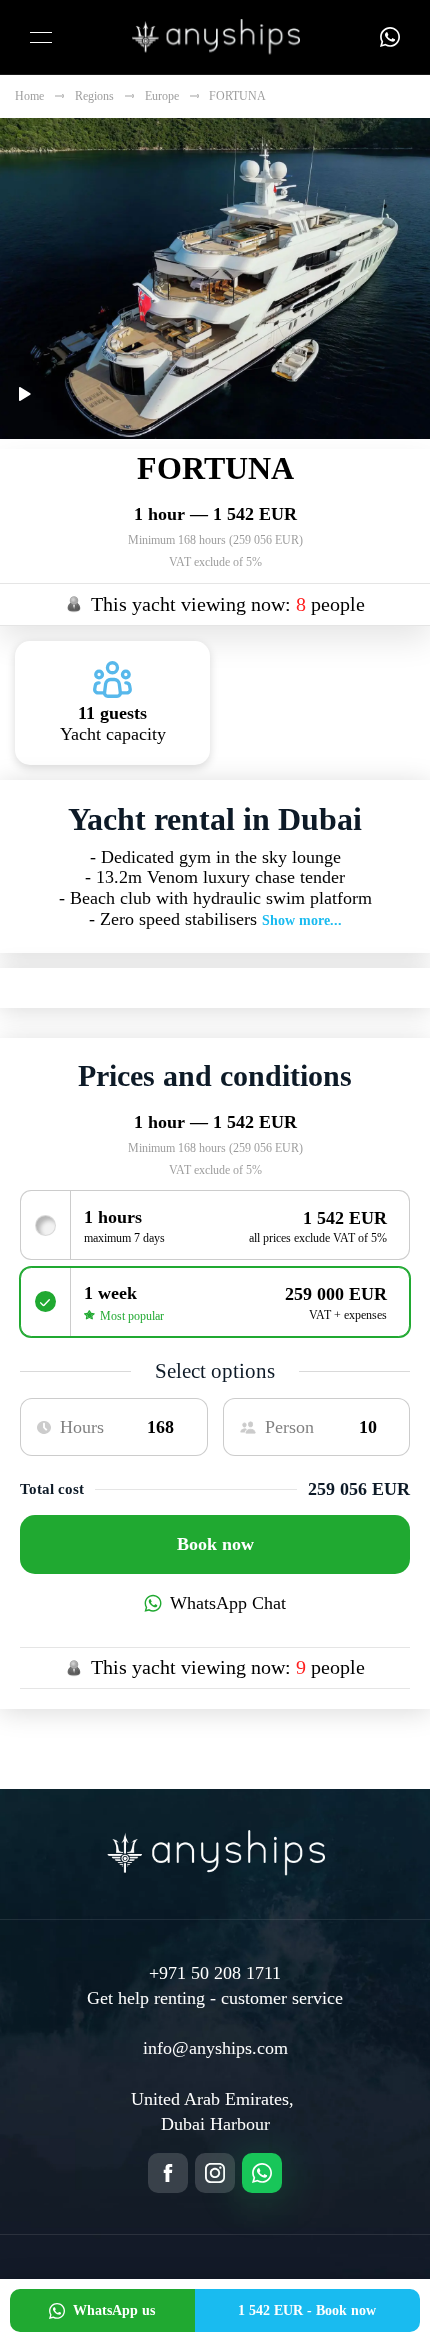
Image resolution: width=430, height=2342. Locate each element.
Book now (215, 1544)
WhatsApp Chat (228, 1603)
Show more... (302, 920)
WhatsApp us (114, 2310)
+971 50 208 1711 (215, 1973)
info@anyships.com (215, 2048)
